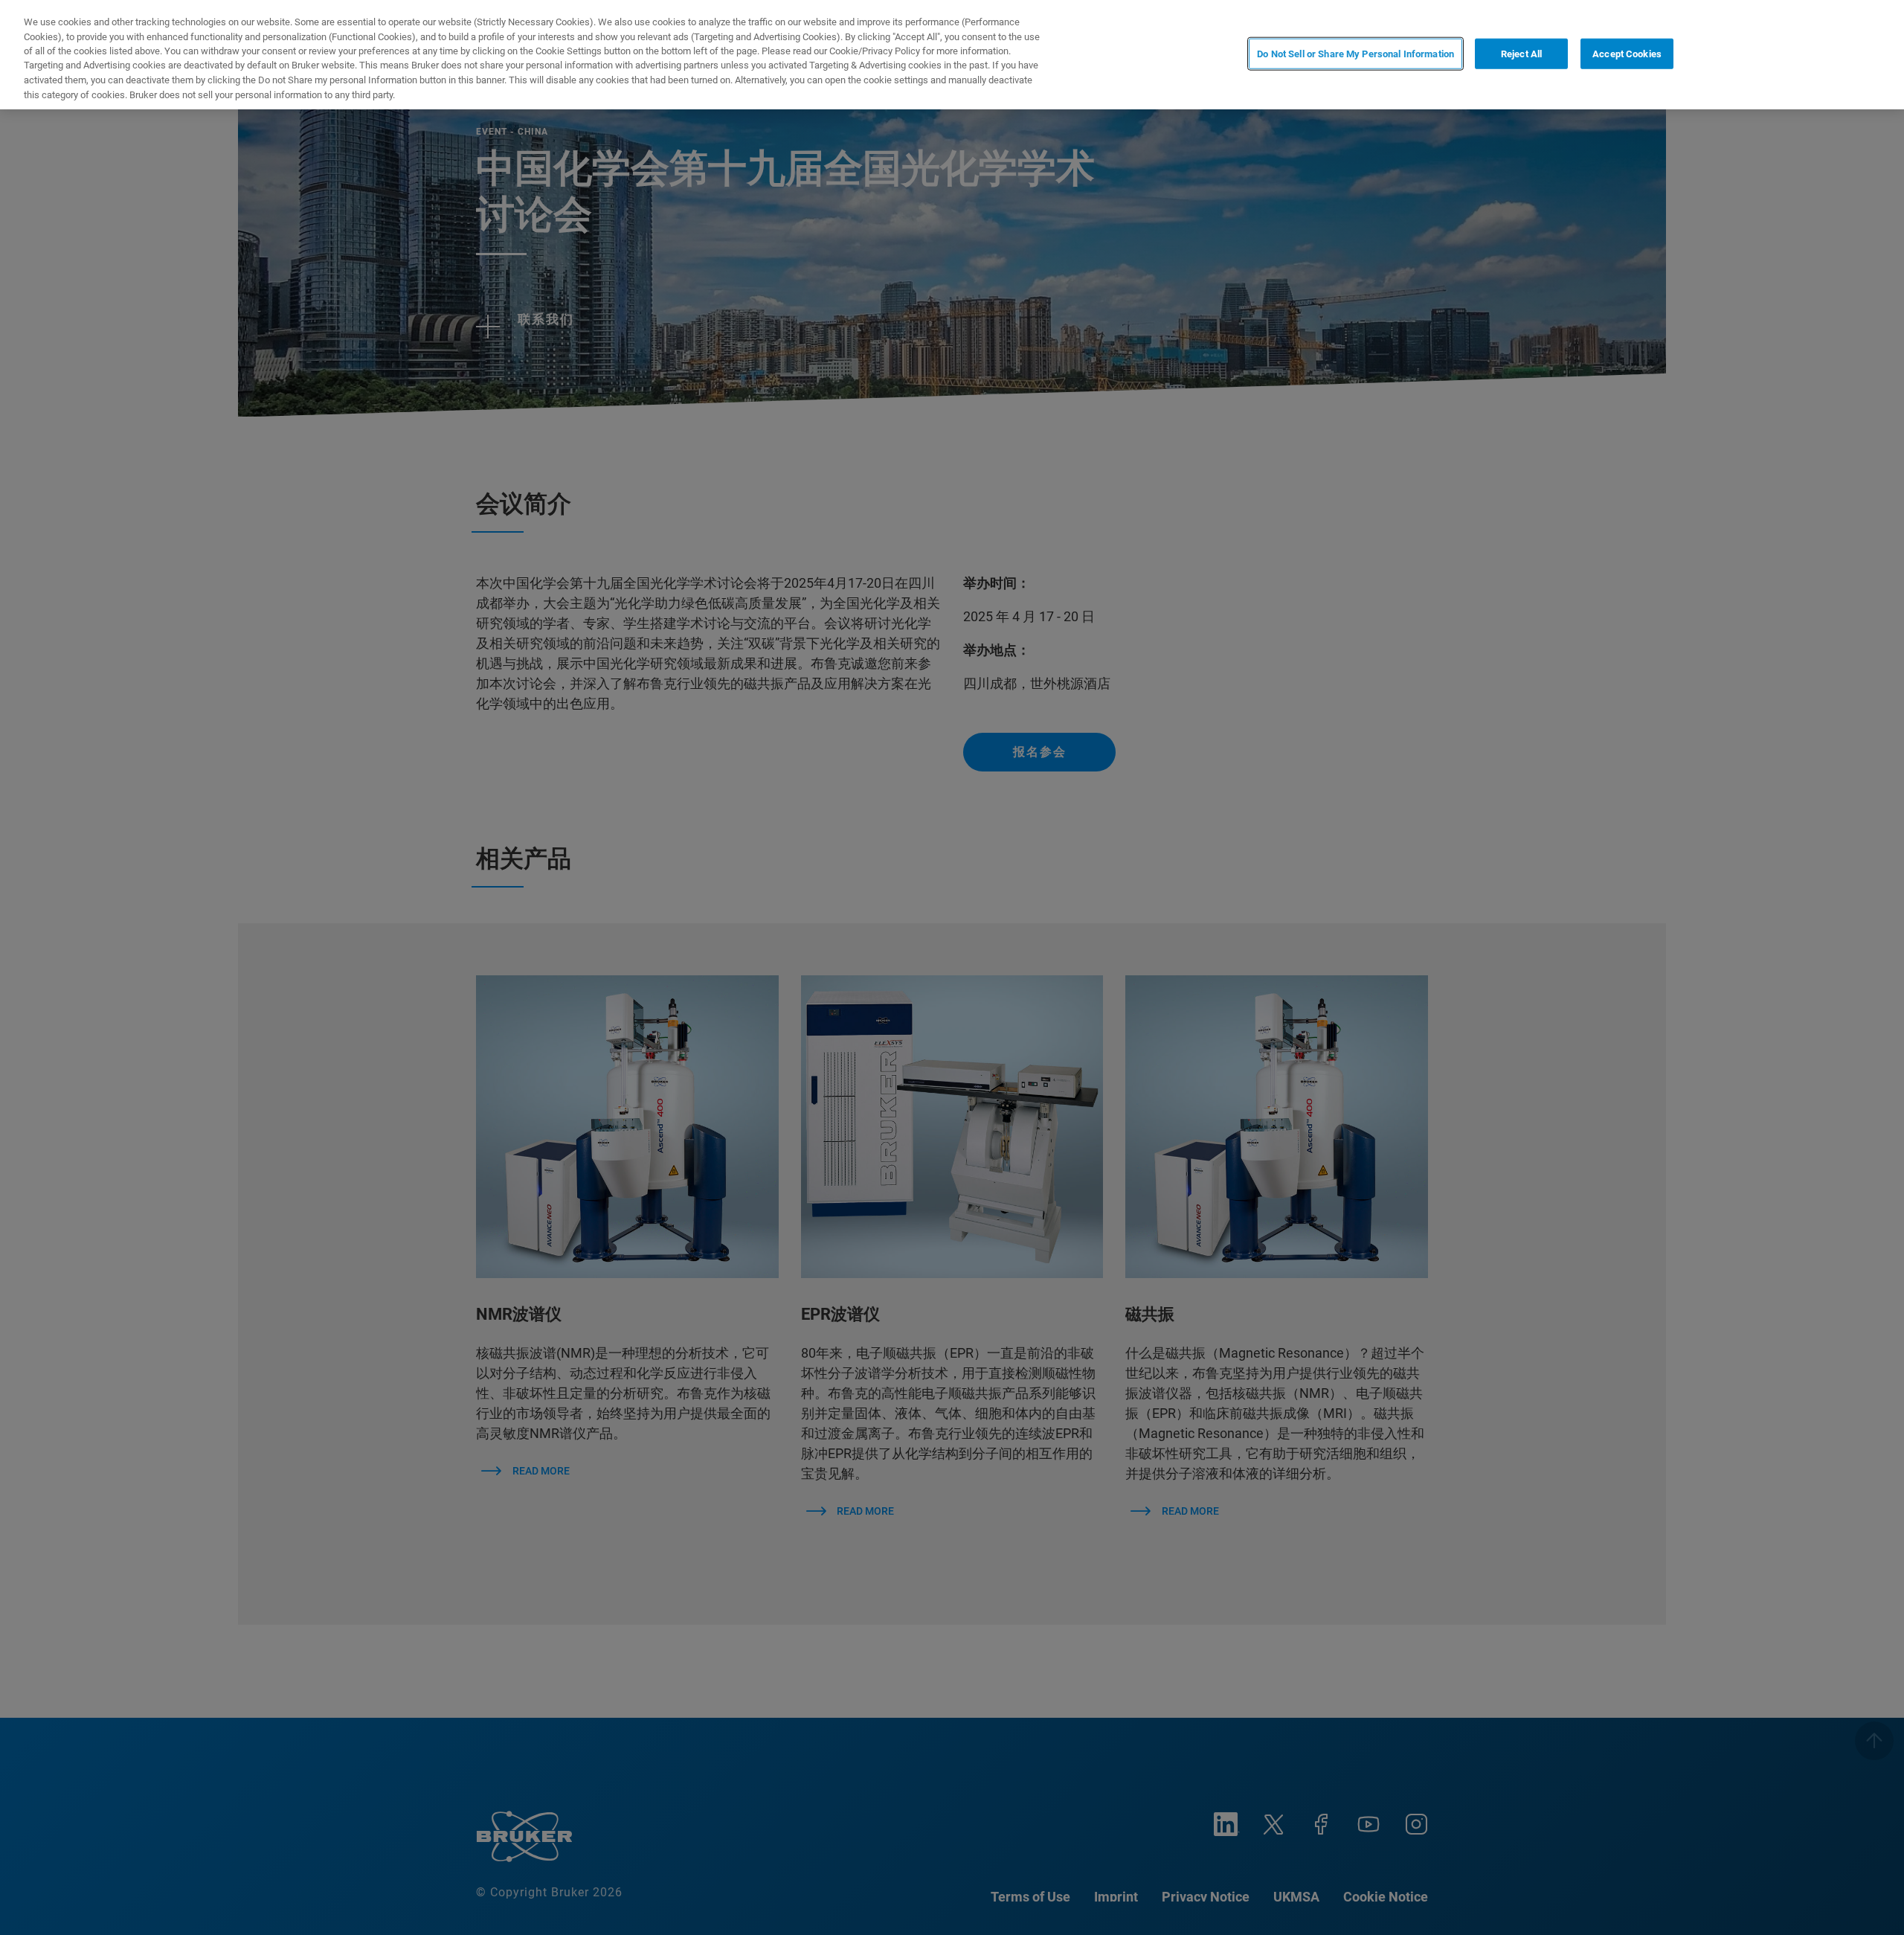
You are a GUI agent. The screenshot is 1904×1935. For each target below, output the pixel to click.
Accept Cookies (1627, 53)
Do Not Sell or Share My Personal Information (1355, 53)
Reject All (1521, 53)
